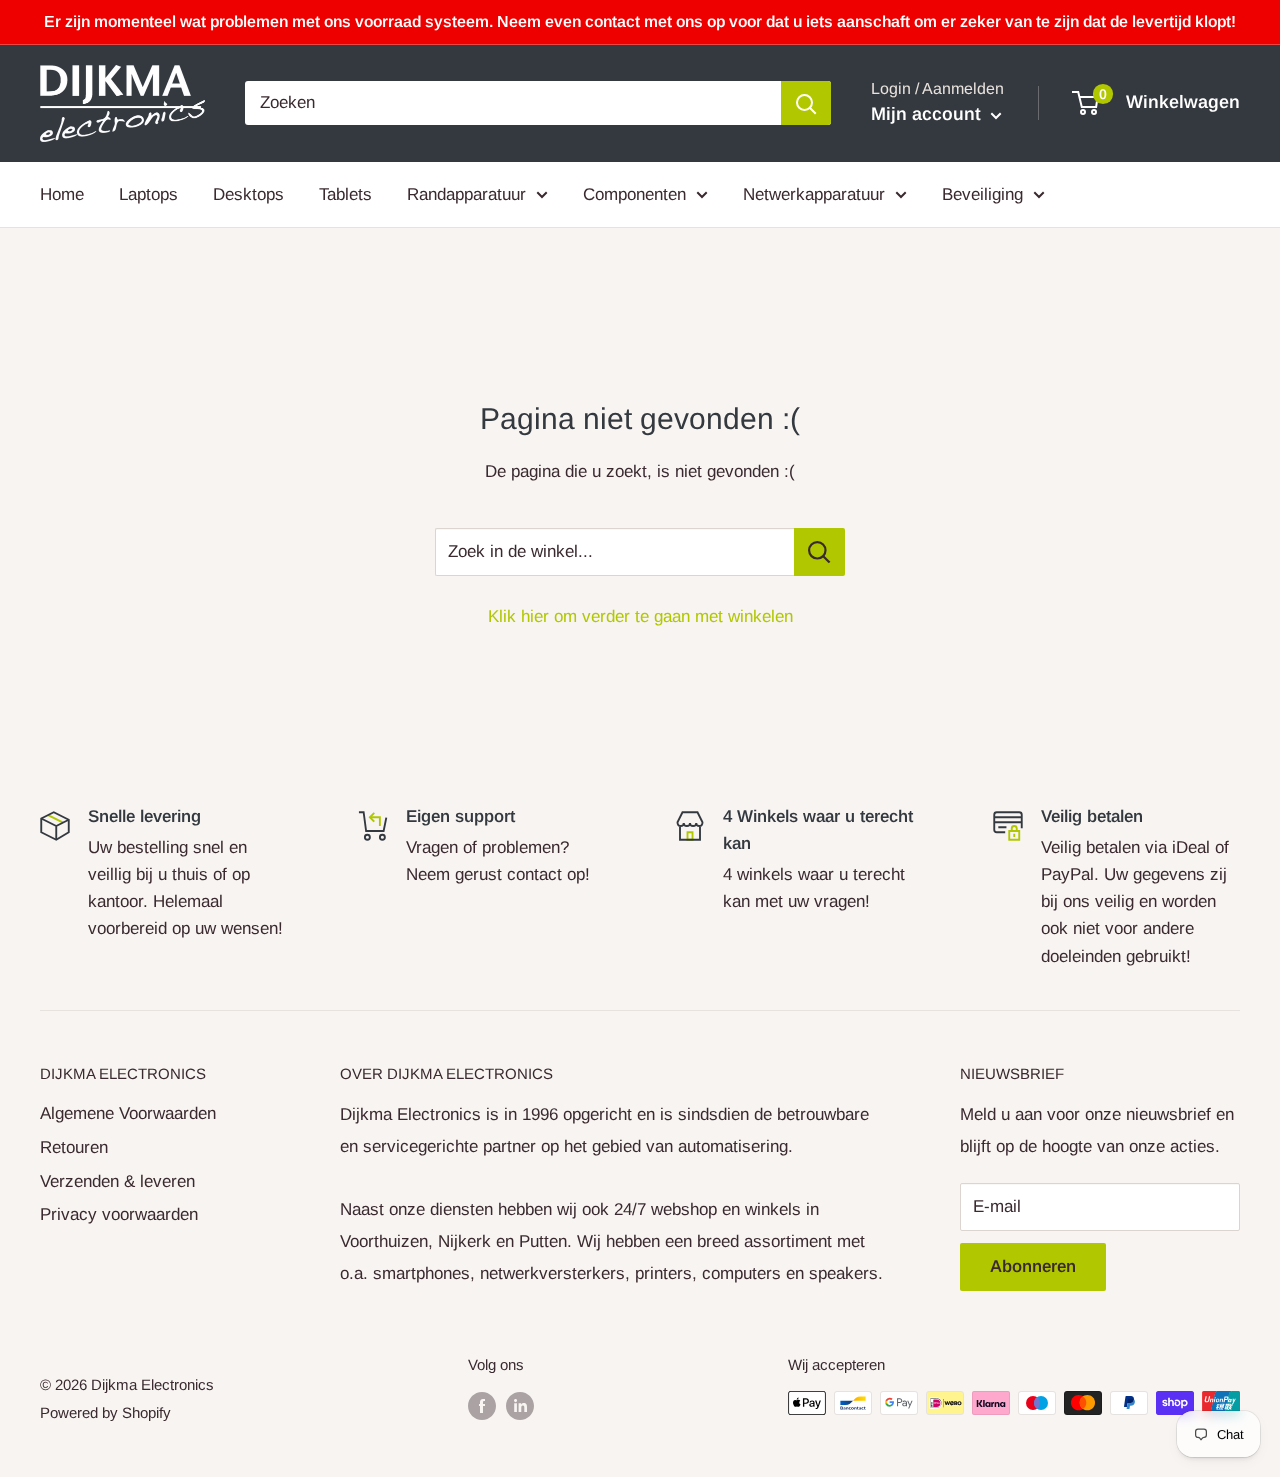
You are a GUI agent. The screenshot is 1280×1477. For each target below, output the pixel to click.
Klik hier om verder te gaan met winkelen (640, 616)
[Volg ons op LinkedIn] (520, 1405)
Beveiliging (982, 193)
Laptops (148, 193)
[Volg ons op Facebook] (482, 1405)
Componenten (634, 193)
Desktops (248, 193)
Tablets (345, 193)
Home (62, 193)
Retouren (74, 1147)
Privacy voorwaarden (119, 1214)
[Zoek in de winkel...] (819, 552)
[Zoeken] (806, 103)
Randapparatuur (466, 193)
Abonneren (1033, 1266)
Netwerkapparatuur (814, 193)
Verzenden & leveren (117, 1181)
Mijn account (928, 114)
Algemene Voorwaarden (128, 1113)
